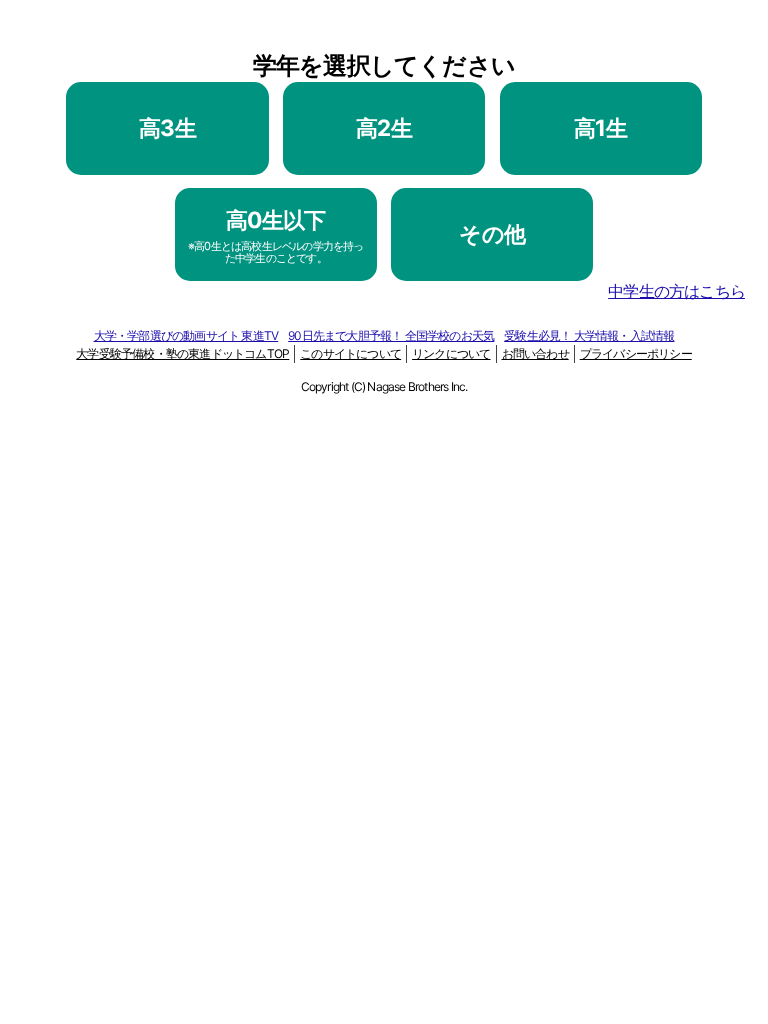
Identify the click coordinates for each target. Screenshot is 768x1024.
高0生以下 (276, 235)
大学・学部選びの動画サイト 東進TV (186, 335)
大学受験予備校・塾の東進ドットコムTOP (182, 353)
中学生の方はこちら (676, 291)
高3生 (167, 127)
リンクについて (451, 353)
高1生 (600, 127)
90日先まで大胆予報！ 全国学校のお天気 (391, 335)
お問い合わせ (535, 353)
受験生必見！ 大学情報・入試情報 (589, 335)
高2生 (384, 127)
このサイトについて (350, 353)
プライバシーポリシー (636, 353)
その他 (492, 233)
